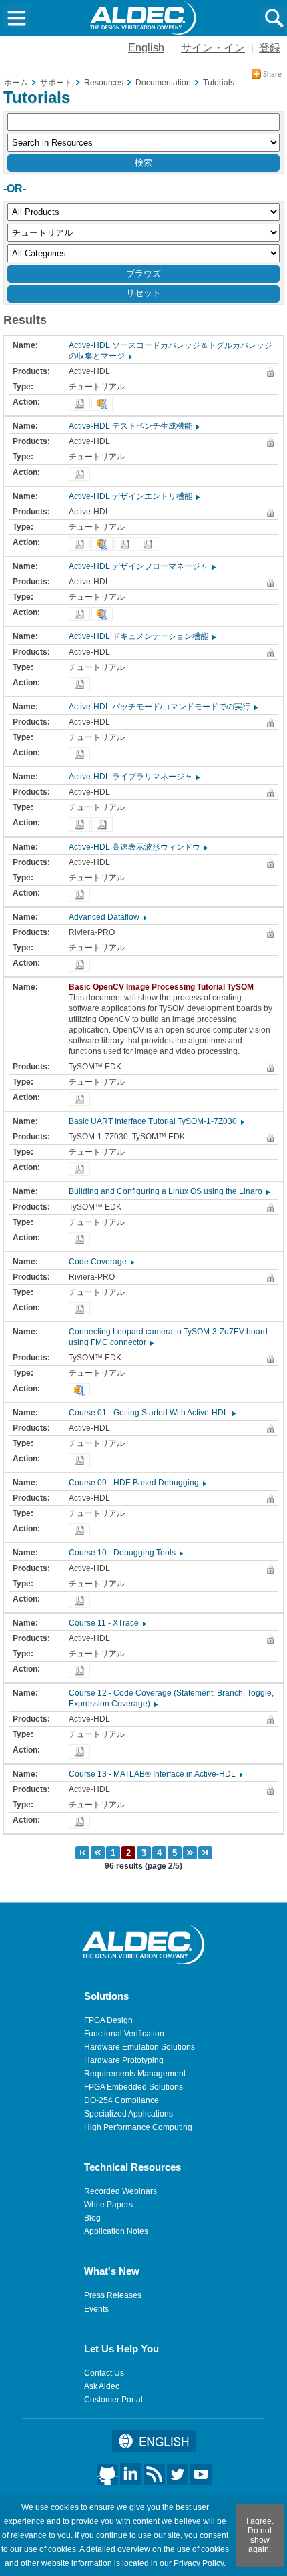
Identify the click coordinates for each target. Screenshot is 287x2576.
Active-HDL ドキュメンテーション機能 (141, 636)
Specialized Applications (128, 2114)
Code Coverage (101, 1262)
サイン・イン (213, 48)
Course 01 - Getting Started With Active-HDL (152, 1413)
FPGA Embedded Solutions (133, 2087)
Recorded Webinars (120, 2191)
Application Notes (116, 2231)
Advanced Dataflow (107, 917)
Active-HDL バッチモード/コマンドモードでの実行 (163, 707)
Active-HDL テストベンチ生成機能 (133, 426)
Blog (92, 2218)
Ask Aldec (102, 2386)
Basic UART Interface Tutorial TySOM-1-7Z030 (156, 1121)
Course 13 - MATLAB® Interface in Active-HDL (155, 1774)
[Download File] (79, 404)
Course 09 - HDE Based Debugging (137, 1483)
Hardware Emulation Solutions (139, 2047)
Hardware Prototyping (124, 2060)
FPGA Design (108, 2020)
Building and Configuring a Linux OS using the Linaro (169, 1191)
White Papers (108, 2205)
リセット (143, 293)
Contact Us (104, 2373)
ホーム (16, 83)
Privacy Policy (199, 2563)
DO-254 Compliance (121, 2100)
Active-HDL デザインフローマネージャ (141, 566)
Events (96, 2309)
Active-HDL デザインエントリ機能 (133, 496)
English (146, 48)
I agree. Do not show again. (260, 2535)
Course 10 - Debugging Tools (125, 1553)
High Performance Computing (138, 2127)
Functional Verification (124, 2034)
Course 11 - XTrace (107, 1623)
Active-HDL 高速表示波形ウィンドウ (137, 847)
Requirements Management (135, 2074)
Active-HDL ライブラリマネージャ (133, 777)
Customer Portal (113, 2400)
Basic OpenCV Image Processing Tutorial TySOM (164, 987)
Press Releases (113, 2295)
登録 (270, 48)
